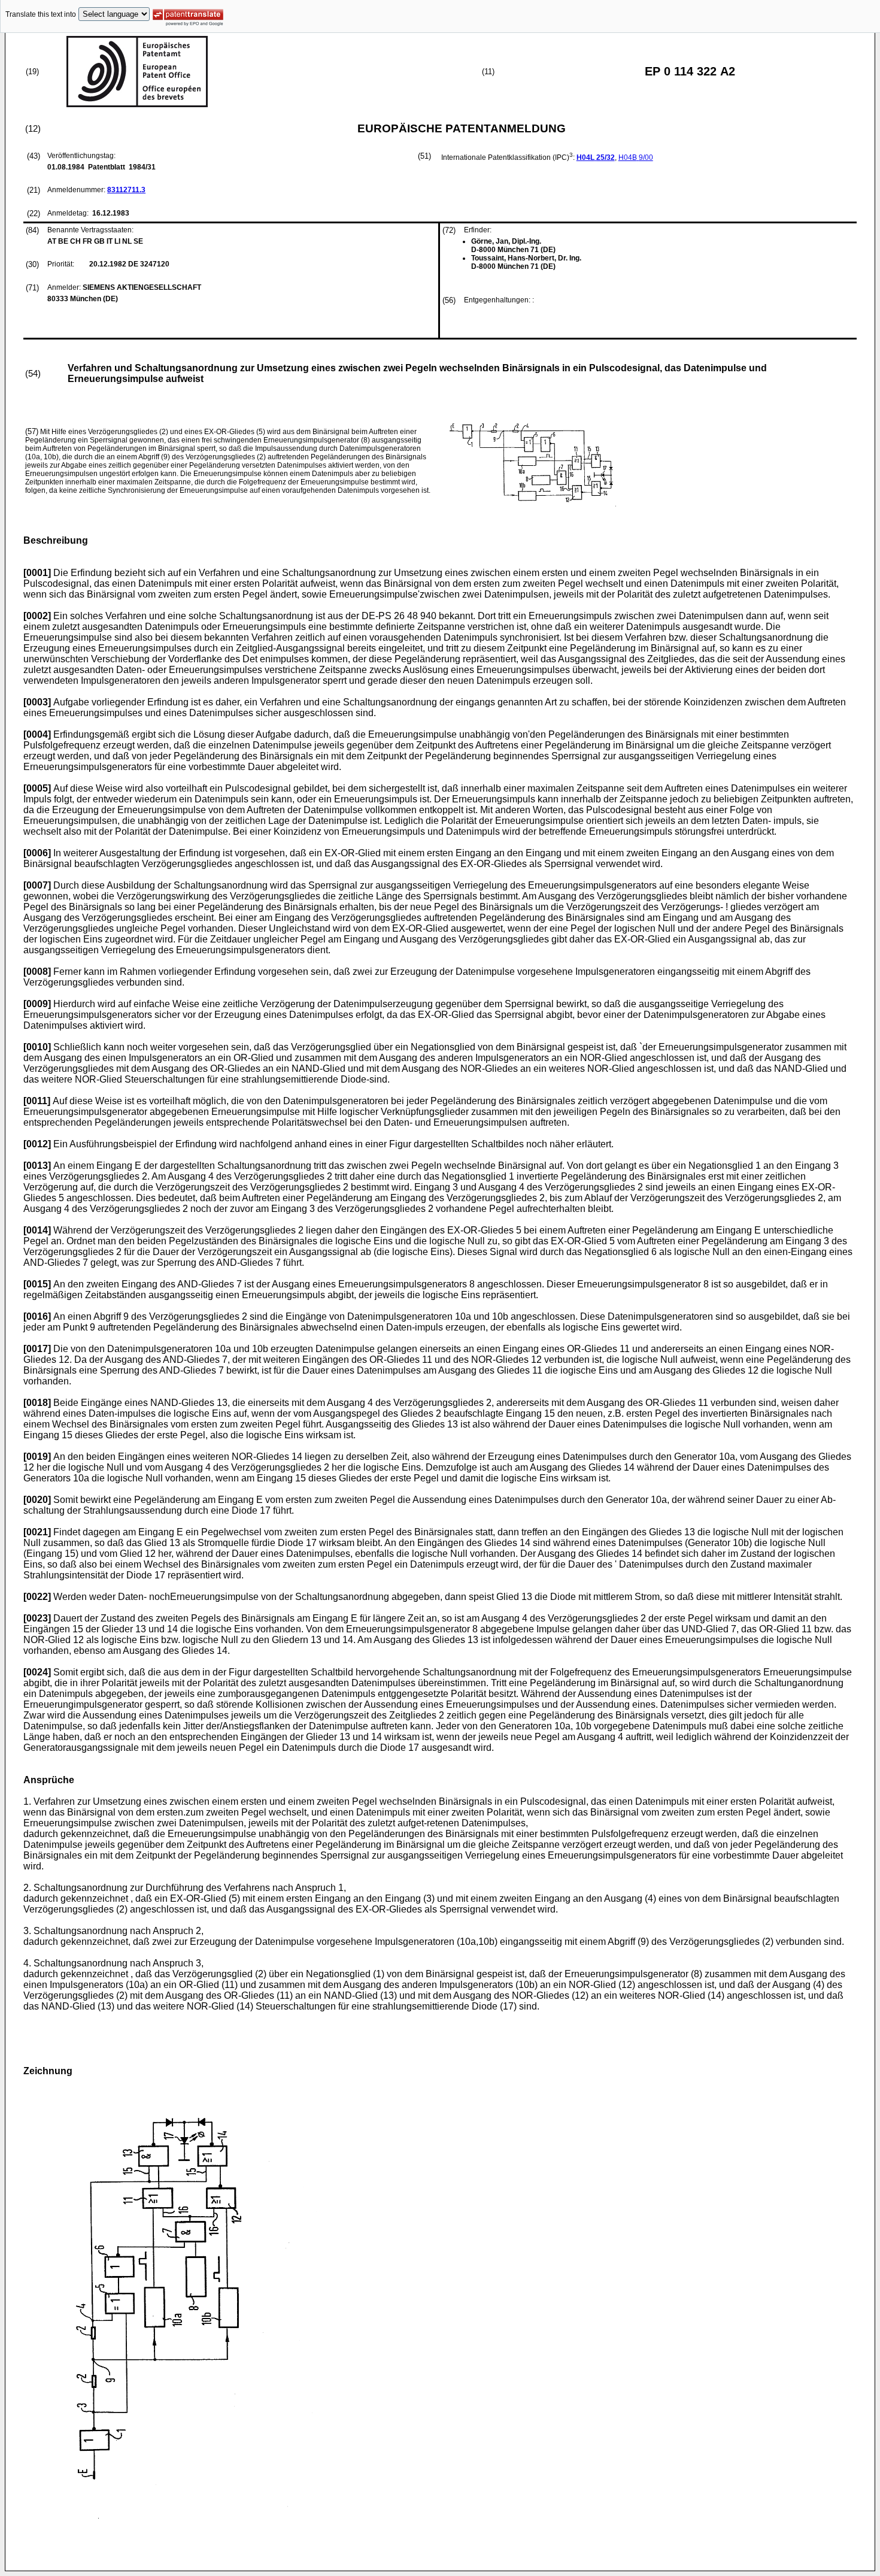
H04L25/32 (596, 157)
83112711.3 (126, 190)
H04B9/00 (636, 157)
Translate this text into (41, 14)
